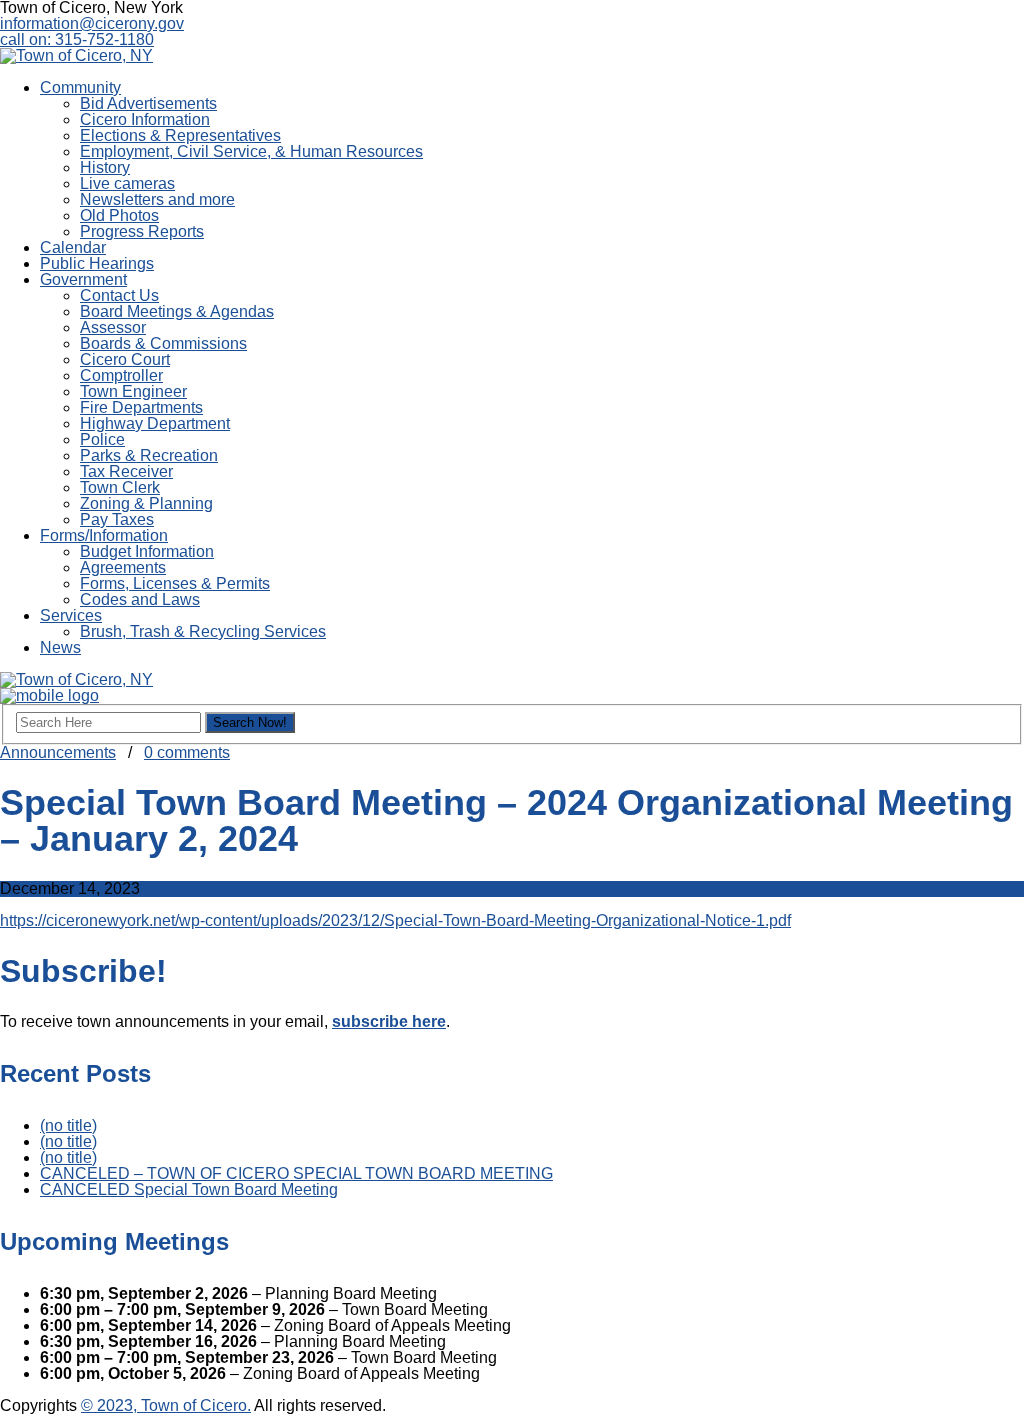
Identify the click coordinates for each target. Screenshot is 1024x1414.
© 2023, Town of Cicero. (166, 1405)
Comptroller (121, 375)
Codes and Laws (140, 599)
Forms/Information (104, 535)
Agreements (123, 567)
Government (83, 279)
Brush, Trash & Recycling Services (203, 631)
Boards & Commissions (163, 343)
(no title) (68, 1125)
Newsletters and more (157, 199)
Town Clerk (120, 487)
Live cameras (127, 183)
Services (71, 615)
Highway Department (155, 423)
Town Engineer (133, 391)
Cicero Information (145, 119)
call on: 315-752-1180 (77, 39)
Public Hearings (97, 263)
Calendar (73, 247)
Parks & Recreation (149, 455)
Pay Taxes (117, 519)
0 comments (187, 752)
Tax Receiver (126, 471)
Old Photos (119, 215)
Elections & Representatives (180, 135)
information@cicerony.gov (92, 23)
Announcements (58, 752)
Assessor (113, 327)
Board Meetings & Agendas (177, 311)
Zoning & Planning (146, 503)
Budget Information (147, 551)
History (105, 167)
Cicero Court (125, 359)
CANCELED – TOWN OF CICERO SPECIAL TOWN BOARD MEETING (296, 1173)
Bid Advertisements (148, 103)
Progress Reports (142, 231)
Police (102, 439)
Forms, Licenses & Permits (175, 583)
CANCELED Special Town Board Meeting (189, 1189)
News (60, 647)
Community (80, 87)
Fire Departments (141, 407)
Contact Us (119, 295)
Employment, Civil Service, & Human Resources (251, 151)
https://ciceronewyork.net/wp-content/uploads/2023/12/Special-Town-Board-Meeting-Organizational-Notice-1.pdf (395, 920)
